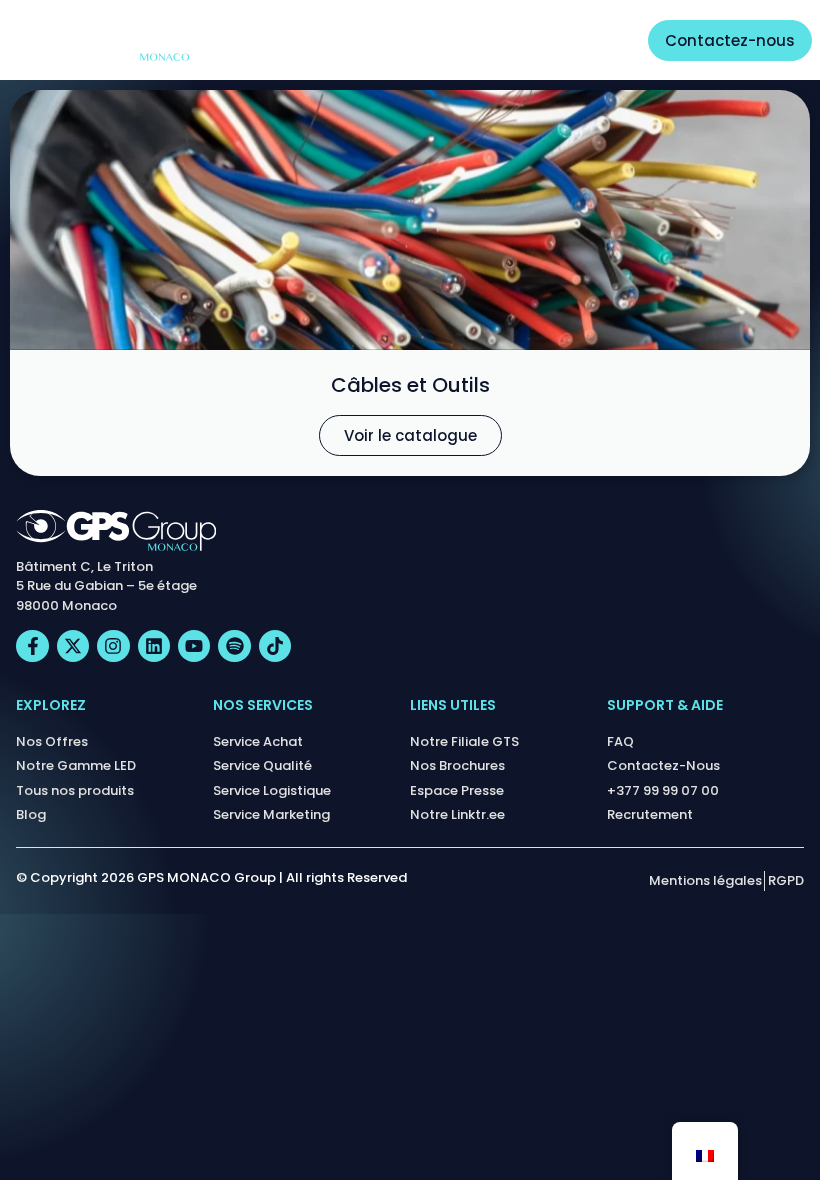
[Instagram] (113, 646)
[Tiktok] (275, 646)
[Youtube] (194, 646)
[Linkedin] (154, 646)
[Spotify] (234, 646)
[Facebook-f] (32, 646)
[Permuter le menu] (599, 40)
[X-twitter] (73, 646)
